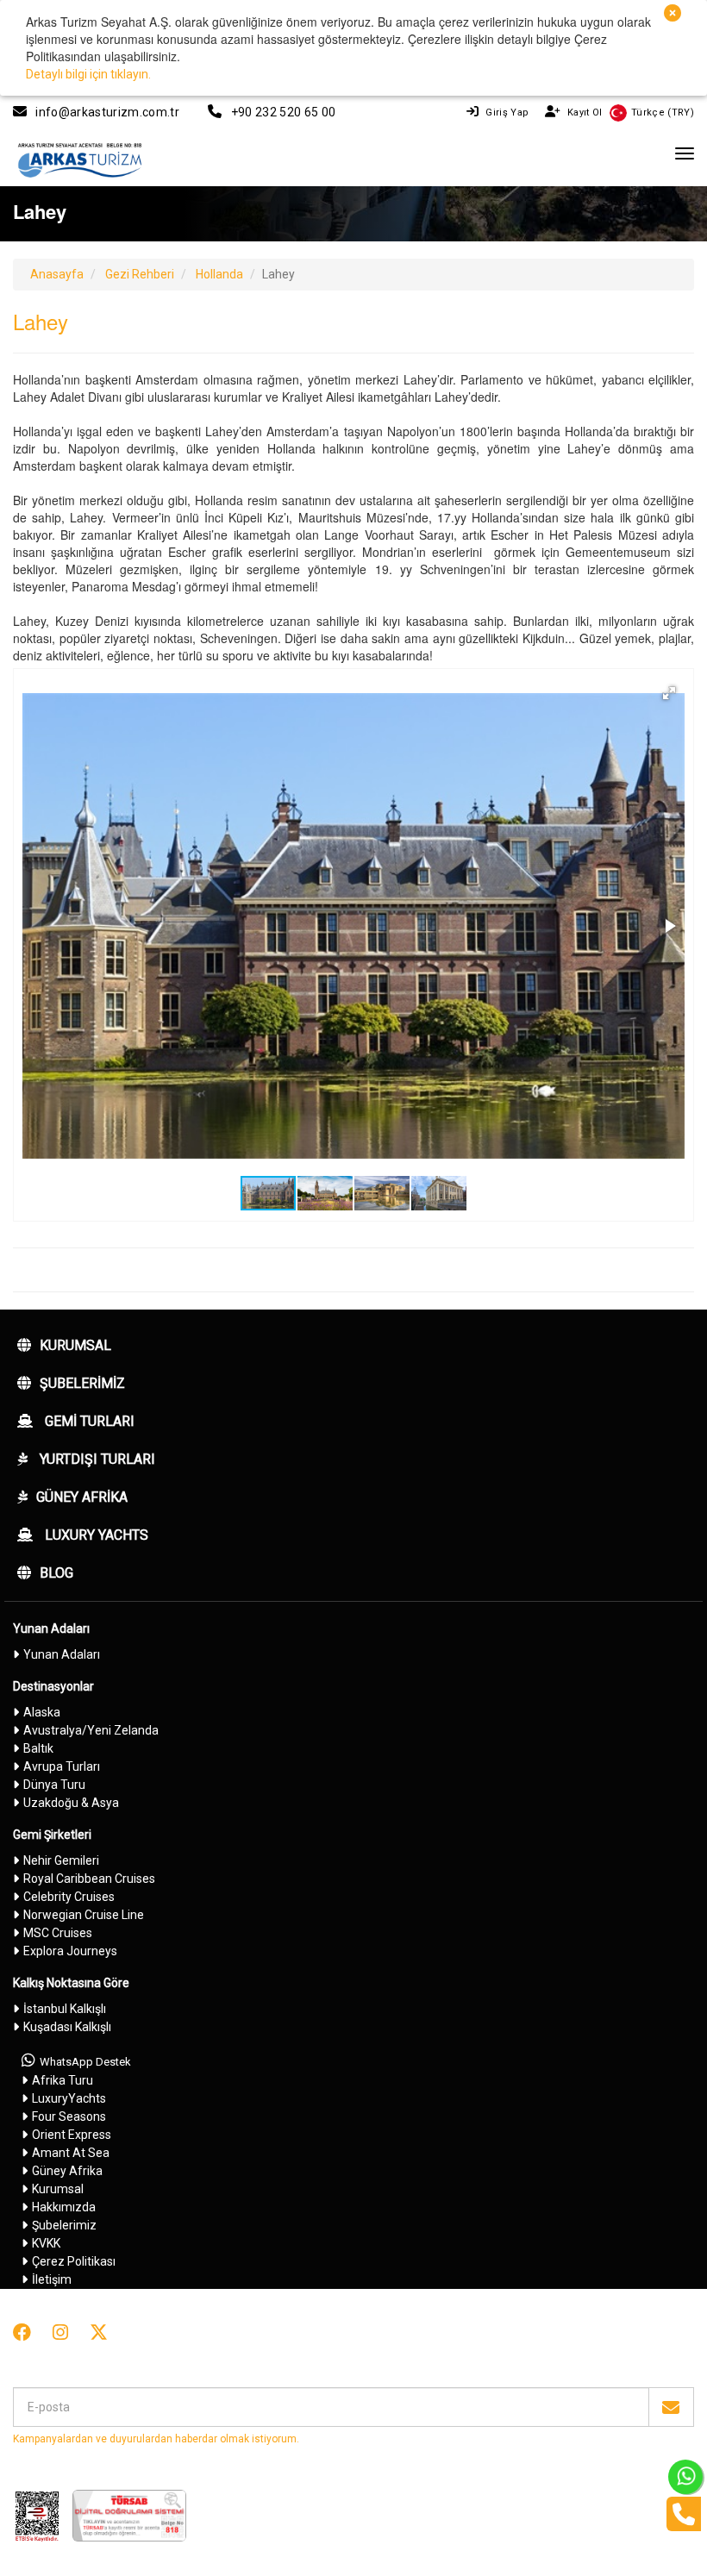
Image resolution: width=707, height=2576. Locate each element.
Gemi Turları (88, 1421)
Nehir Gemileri (61, 1860)
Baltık (38, 1748)
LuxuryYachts (69, 2098)
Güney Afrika (82, 1497)
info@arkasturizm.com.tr (107, 112)
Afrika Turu (63, 2080)
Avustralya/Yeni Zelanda (91, 1730)
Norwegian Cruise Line (84, 1915)
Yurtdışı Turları (96, 1459)
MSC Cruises (58, 1933)
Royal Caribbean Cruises (89, 1879)
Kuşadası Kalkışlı (67, 2027)
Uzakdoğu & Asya (71, 1803)
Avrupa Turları (62, 1766)
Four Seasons (69, 2116)
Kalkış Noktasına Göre (71, 1983)
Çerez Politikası (74, 2261)
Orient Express (72, 2135)
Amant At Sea (71, 2153)
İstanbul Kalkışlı (65, 2009)
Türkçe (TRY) (663, 113)
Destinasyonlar (53, 1686)
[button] (669, 693)
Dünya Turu (54, 1785)
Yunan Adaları (51, 1629)
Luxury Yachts (95, 1535)
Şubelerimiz (82, 1383)
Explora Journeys (70, 1951)
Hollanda (219, 274)
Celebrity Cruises (69, 1897)
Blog (56, 1573)
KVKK (46, 2243)
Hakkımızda (64, 2207)
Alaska (42, 1712)
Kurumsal (75, 1345)
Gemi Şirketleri (52, 1835)
